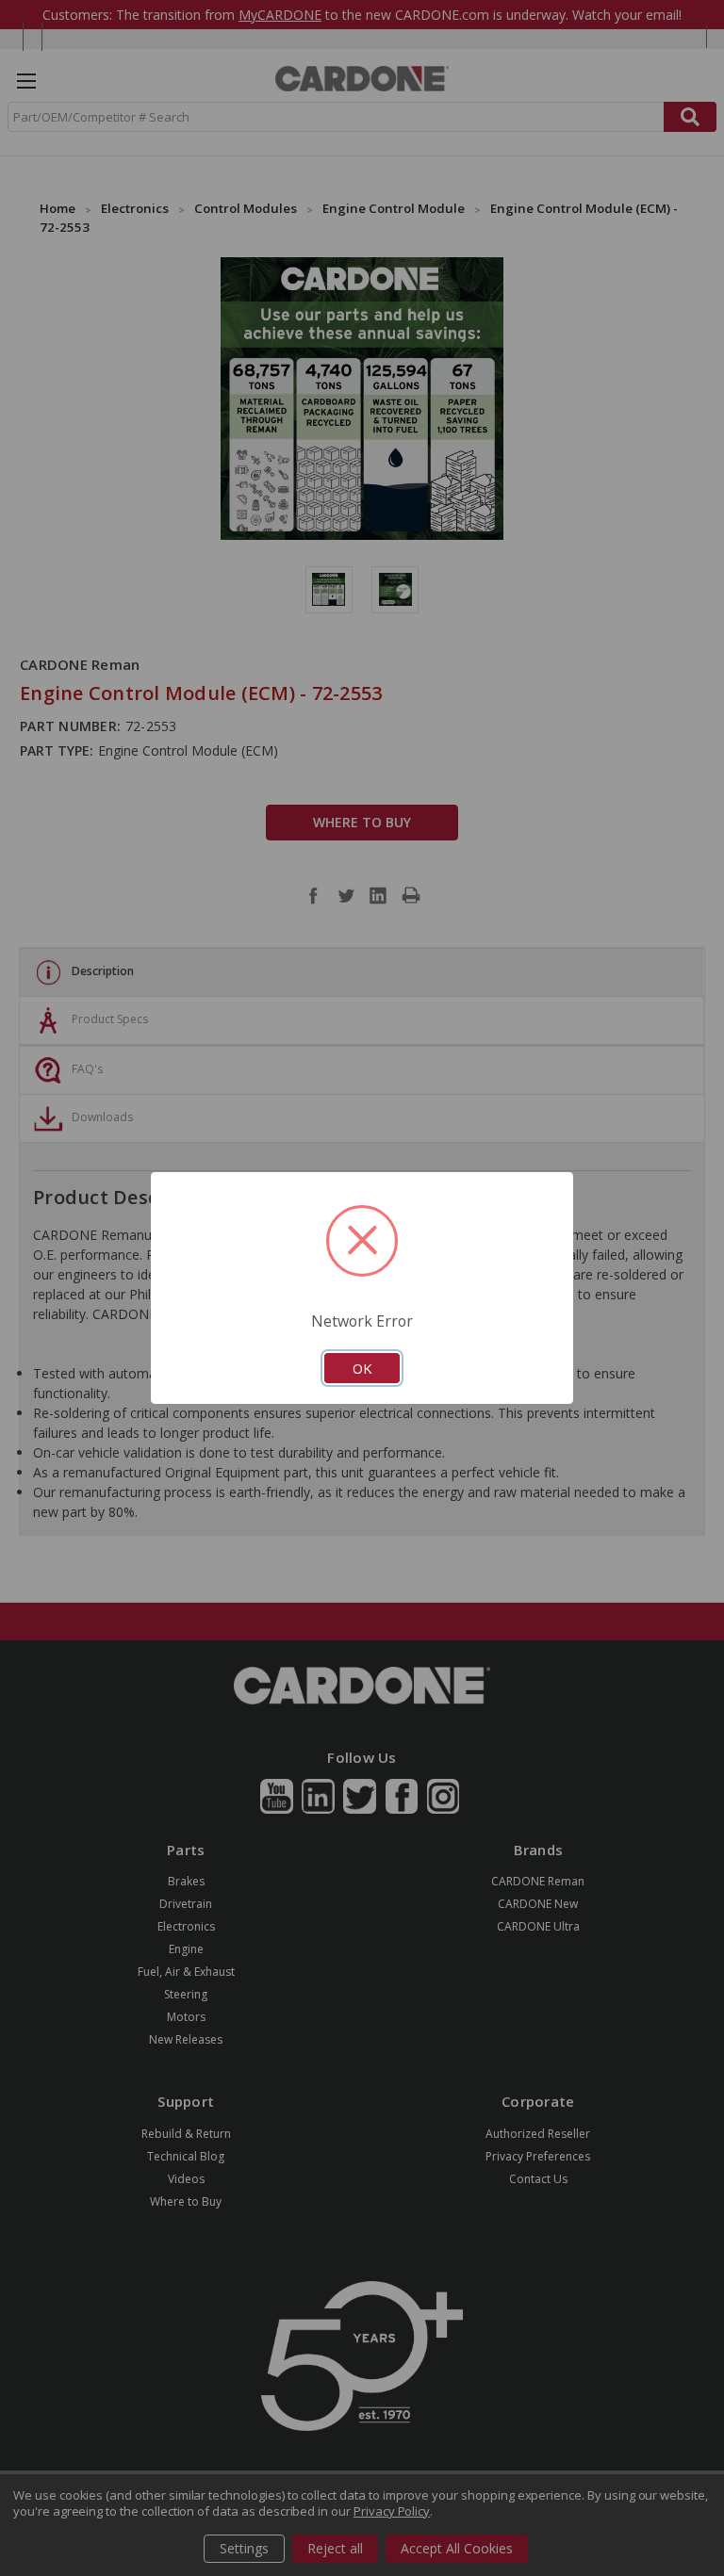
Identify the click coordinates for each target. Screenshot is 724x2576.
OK (362, 1368)
